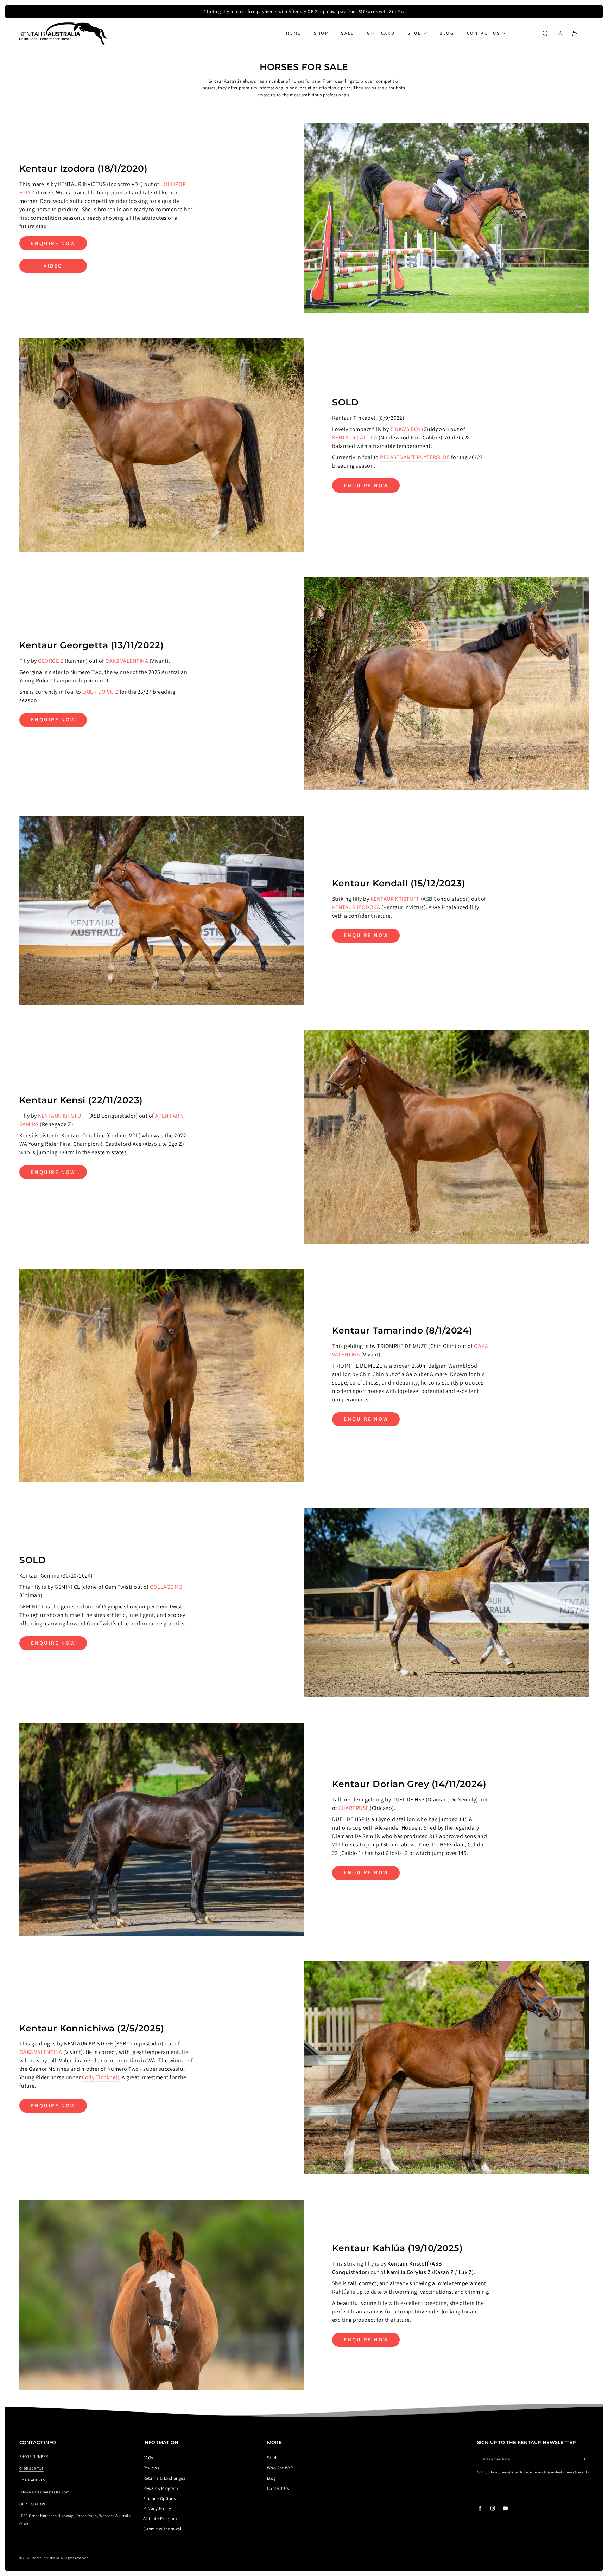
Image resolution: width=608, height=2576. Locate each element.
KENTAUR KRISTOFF (395, 899)
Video (53, 266)
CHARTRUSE (353, 1808)
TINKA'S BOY (406, 429)
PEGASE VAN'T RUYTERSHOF (415, 457)
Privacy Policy (157, 2508)
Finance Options (159, 2498)
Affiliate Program (160, 2519)
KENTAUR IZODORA (356, 907)
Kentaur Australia (46, 2558)
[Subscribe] (585, 2459)
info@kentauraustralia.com (44, 2492)
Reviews (151, 2468)
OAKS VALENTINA (127, 661)
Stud (272, 2458)
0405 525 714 (31, 2468)
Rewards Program (161, 2488)
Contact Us (278, 2488)
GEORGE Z (51, 661)
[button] (545, 33)
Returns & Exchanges (164, 2478)
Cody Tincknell (101, 2077)
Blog (271, 2478)
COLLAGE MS (166, 1587)
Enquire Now (53, 243)
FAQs (148, 2458)
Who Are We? (280, 2468)
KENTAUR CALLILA (355, 438)
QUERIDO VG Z (100, 692)
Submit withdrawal (162, 2529)
